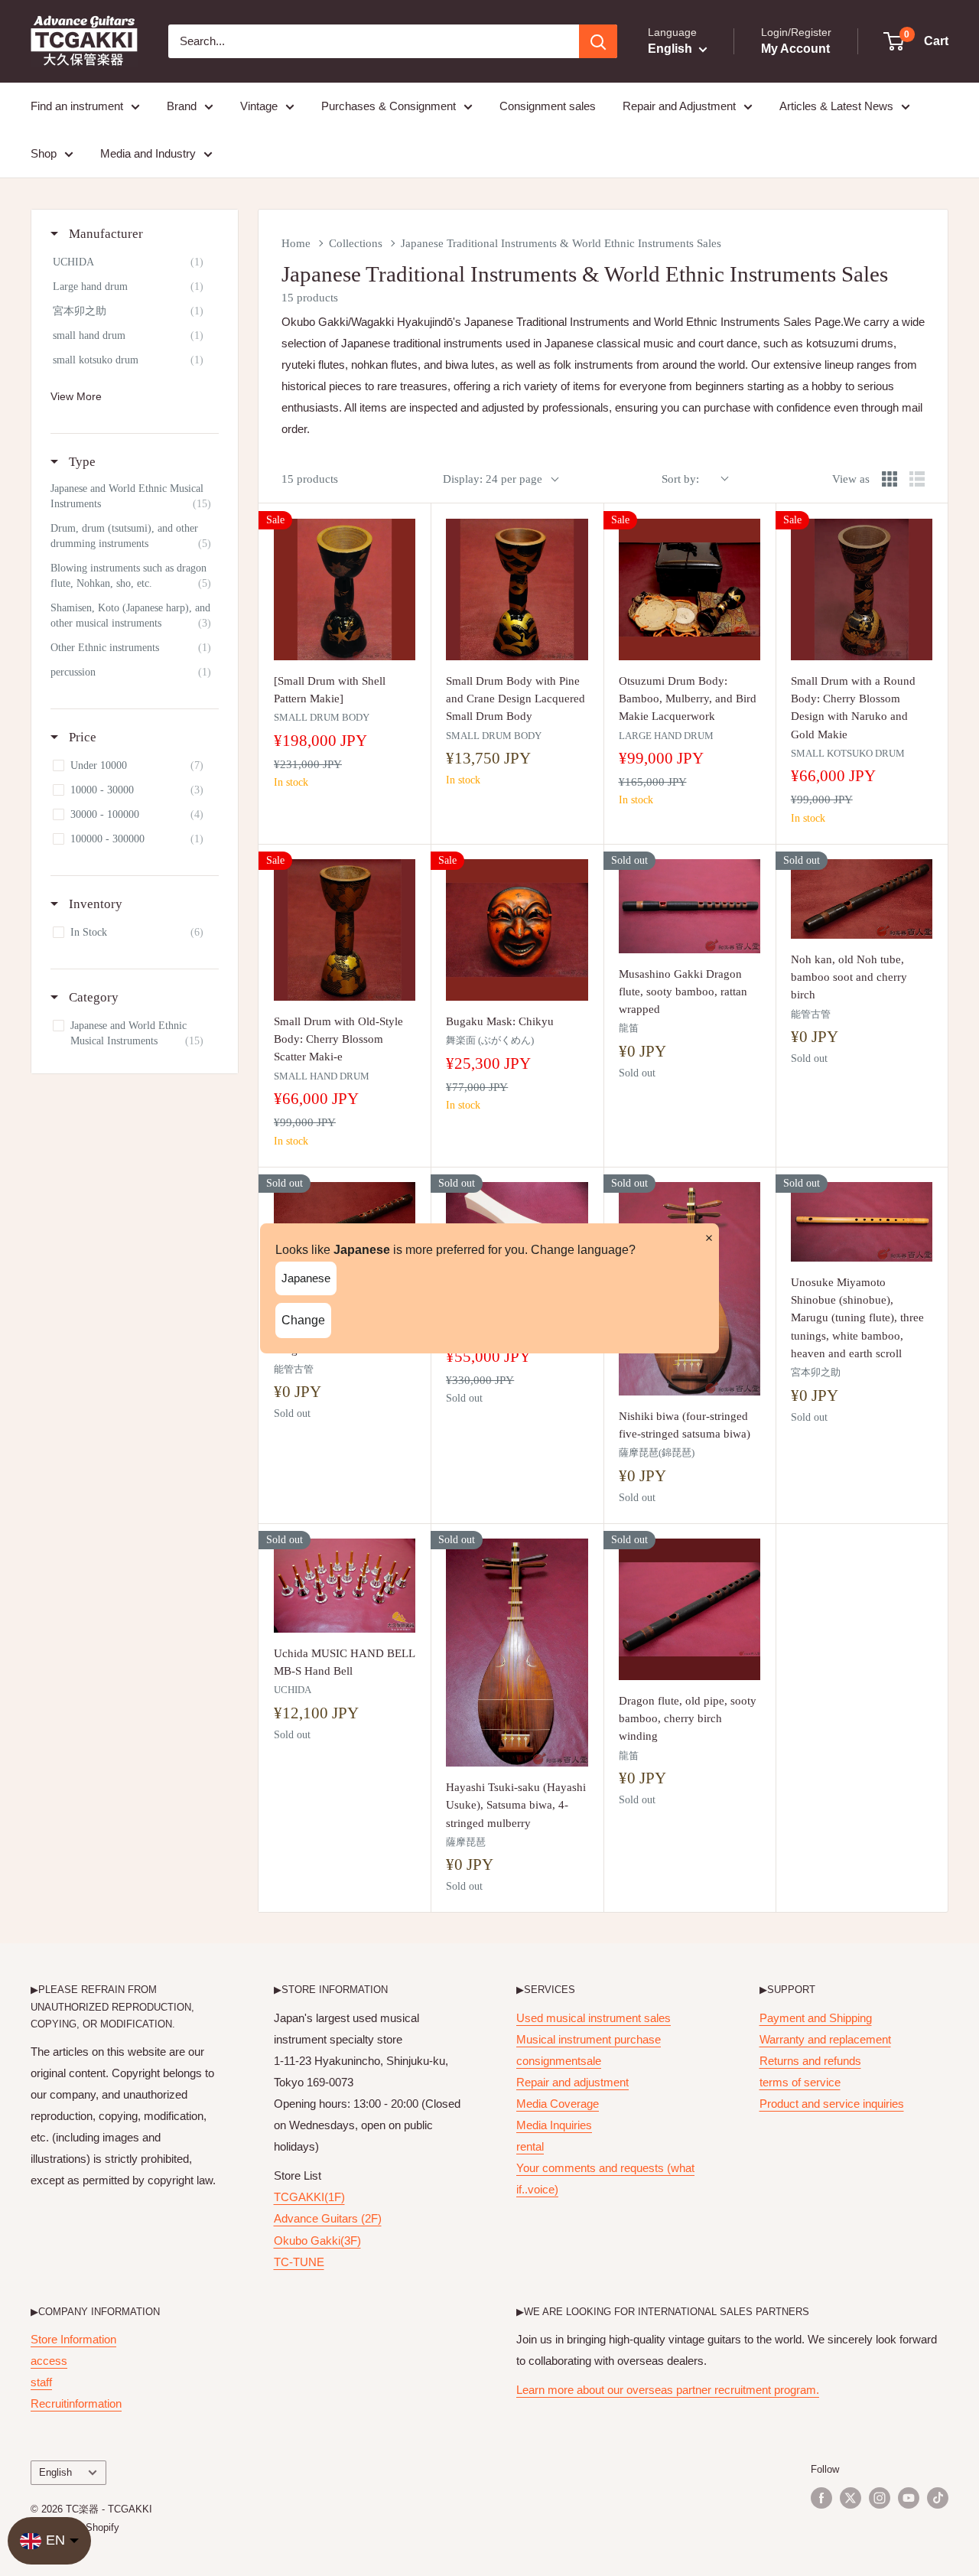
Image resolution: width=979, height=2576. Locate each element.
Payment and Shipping (816, 2018)
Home (296, 243)
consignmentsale (559, 2061)
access (49, 2361)
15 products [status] (310, 479)
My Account (795, 49)
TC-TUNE (299, 2262)
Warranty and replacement (825, 2039)
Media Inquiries (554, 2125)
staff (41, 2382)
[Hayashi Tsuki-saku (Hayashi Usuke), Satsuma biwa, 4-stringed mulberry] (517, 1653)
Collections (356, 243)
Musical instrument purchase (589, 2039)
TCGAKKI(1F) (309, 2197)
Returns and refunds (810, 2061)
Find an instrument (77, 106)
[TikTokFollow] (938, 2498)
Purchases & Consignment (389, 106)
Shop (44, 153)
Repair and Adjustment (679, 106)
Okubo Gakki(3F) (317, 2241)
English (55, 2472)
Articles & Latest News (836, 106)
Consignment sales (548, 106)
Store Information (73, 2339)
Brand (182, 106)
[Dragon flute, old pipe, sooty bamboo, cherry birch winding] (690, 1609)
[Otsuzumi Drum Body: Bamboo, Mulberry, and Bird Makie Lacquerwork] (690, 589)
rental (530, 2146)
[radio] (890, 479)
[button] (917, 41)
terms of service (800, 2082)
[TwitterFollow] (851, 2498)
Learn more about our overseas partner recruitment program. (668, 2390)
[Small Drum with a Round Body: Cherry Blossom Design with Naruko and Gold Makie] (862, 589)
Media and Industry (148, 153)
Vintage (259, 106)
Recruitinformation (76, 2403)
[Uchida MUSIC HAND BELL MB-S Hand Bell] (345, 1586)
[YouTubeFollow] (909, 2498)
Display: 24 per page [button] (493, 479)
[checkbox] (132, 262)
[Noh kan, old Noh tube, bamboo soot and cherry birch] (862, 899)
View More (76, 396)
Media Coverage (558, 2104)
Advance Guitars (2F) (328, 2218)
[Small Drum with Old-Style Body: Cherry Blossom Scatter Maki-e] (345, 930)
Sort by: (680, 479)
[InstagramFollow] (880, 2498)
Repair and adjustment (572, 2082)
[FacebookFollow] (821, 2498)
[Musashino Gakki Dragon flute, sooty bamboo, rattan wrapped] (690, 906)
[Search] (598, 41)
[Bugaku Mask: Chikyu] (517, 930)
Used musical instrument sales (594, 2018)
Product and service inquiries (832, 2104)
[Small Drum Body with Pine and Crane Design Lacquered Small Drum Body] (517, 589)
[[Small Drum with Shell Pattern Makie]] (345, 589)
